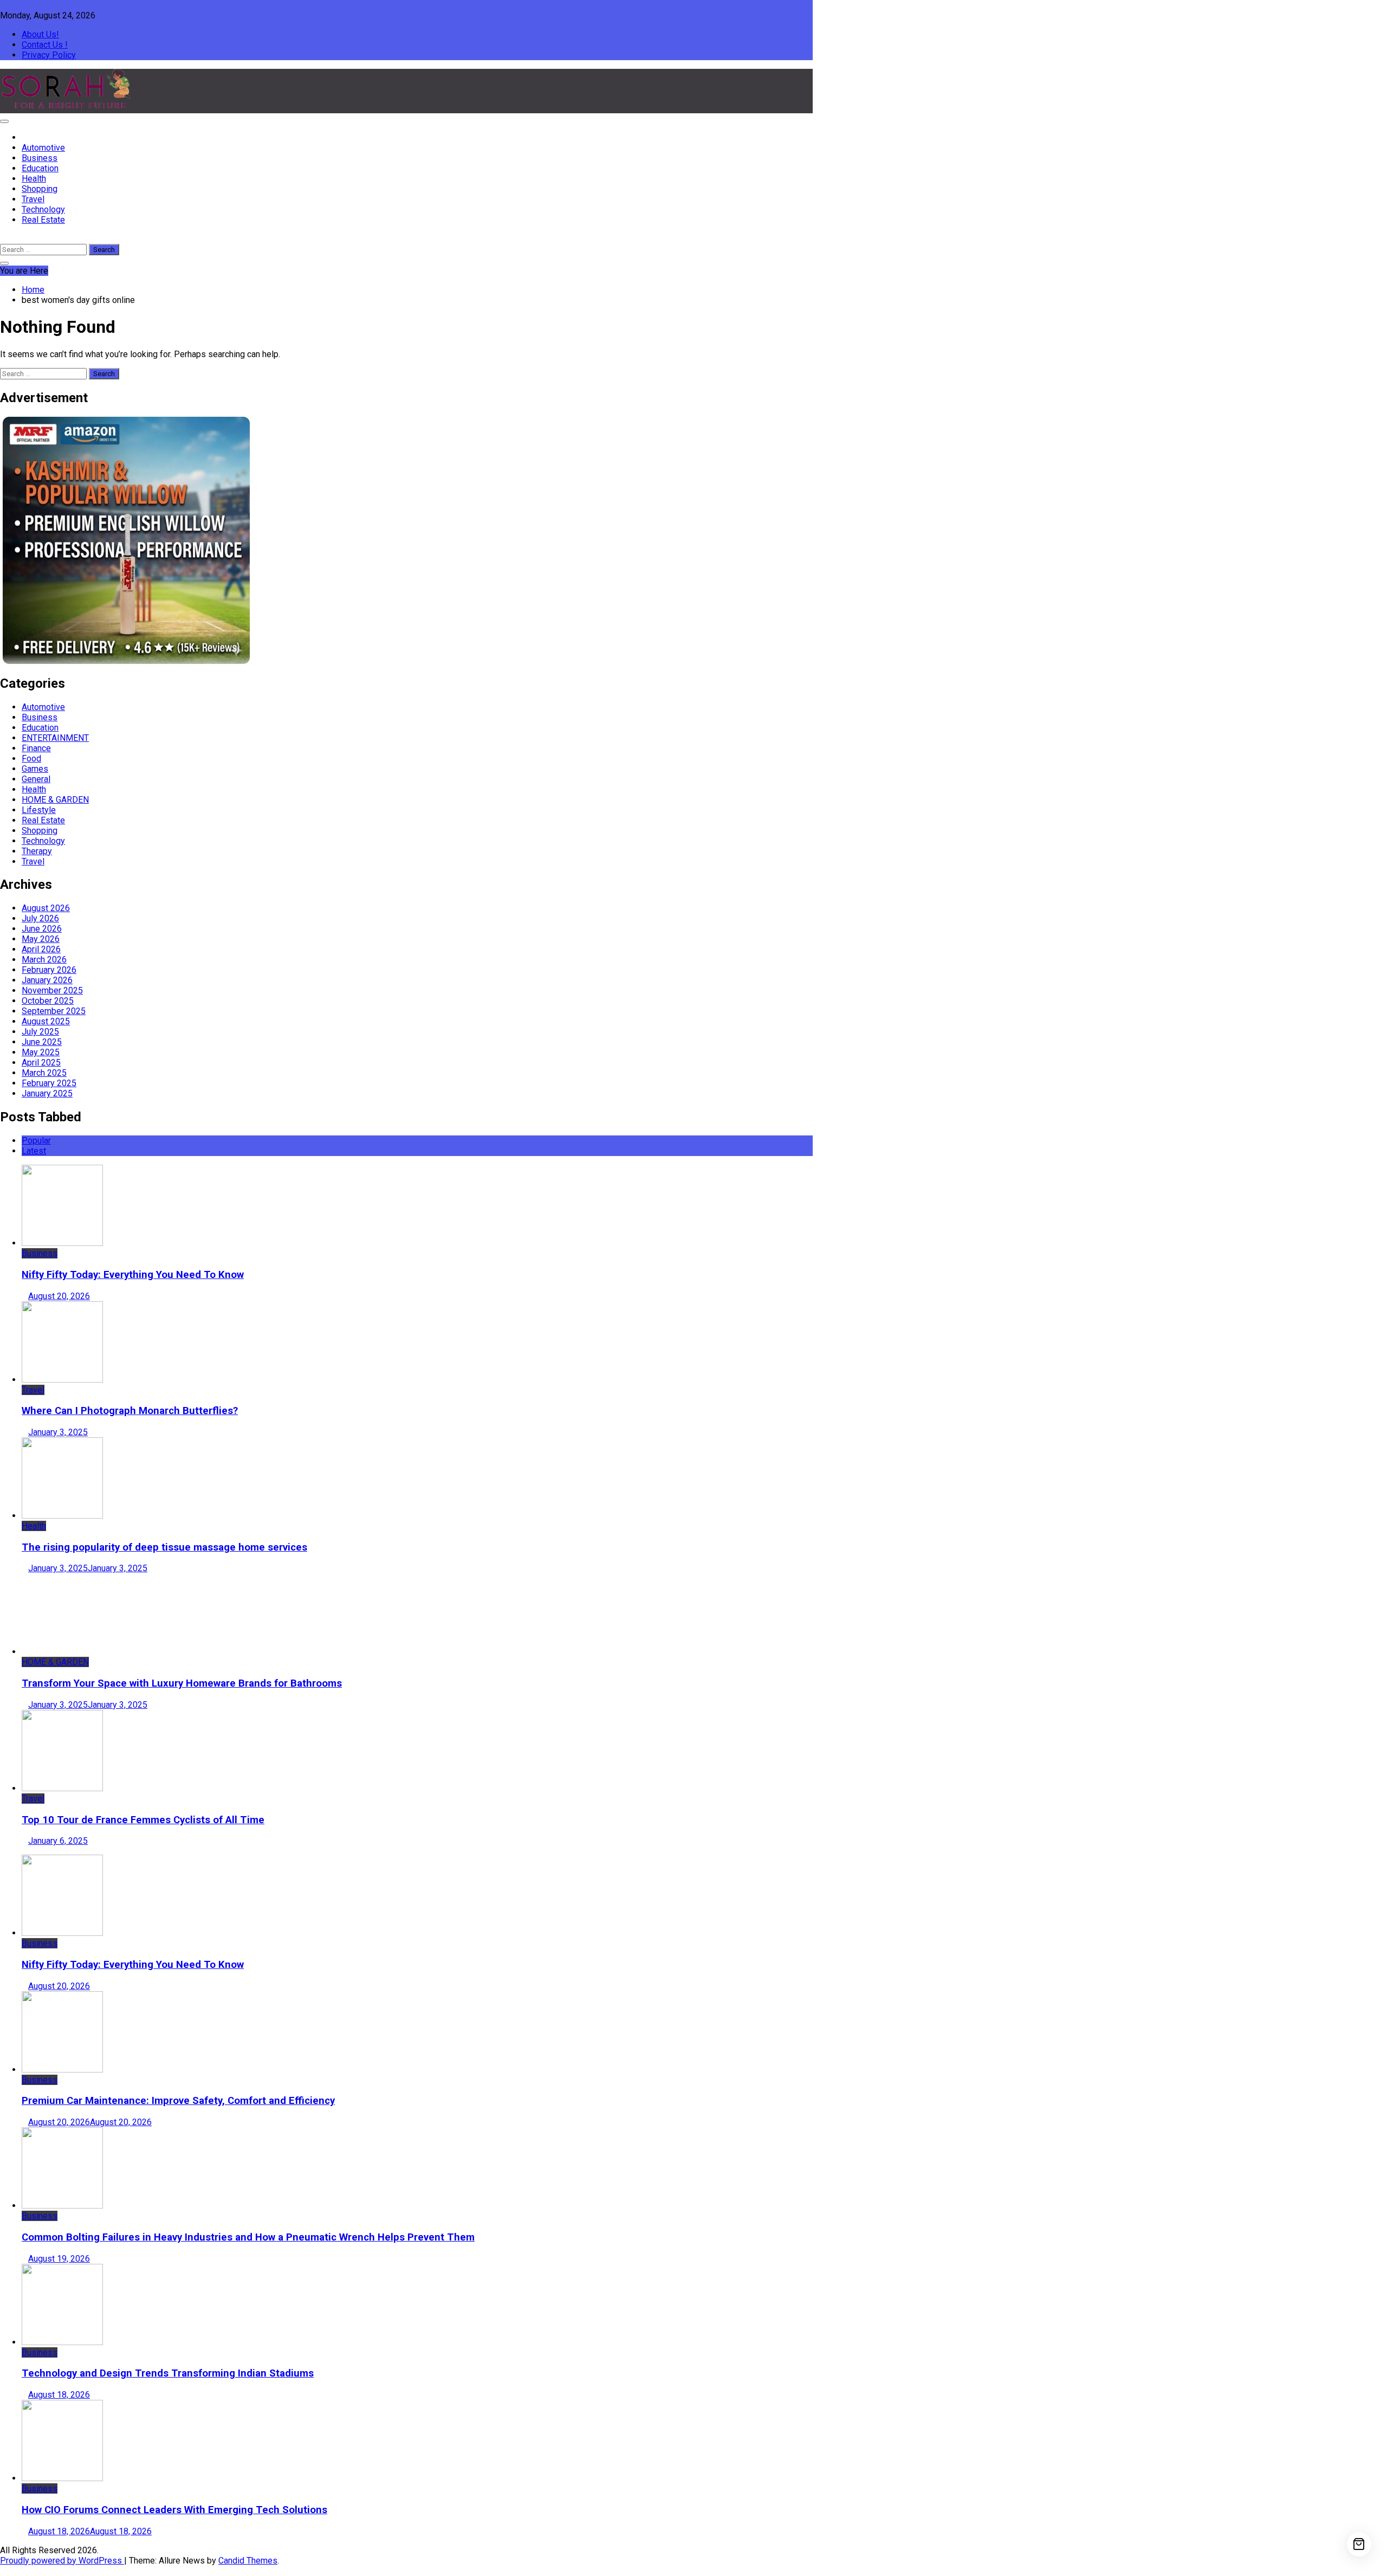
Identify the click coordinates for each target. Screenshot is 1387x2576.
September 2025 (54, 1011)
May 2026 (41, 939)
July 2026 (40, 918)
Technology (43, 209)
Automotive (43, 148)
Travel (33, 199)
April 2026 (41, 949)
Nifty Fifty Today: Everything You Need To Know (133, 1275)
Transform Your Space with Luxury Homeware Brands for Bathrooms (182, 1683)
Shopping (40, 189)
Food (31, 758)
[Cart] (1359, 2544)
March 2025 (44, 1073)
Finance (36, 748)
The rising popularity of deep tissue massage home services (164, 1547)
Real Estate (43, 220)
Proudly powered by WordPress (62, 2561)
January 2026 (47, 980)
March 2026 (44, 960)
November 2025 (52, 990)
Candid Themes (248, 2561)
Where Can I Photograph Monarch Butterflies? (130, 1411)
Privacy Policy (49, 55)
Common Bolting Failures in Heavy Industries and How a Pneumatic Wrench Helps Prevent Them (248, 2237)
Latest (34, 1151)
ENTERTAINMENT (55, 738)
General (36, 779)
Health (34, 179)
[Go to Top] (3, 2571)
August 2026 (46, 908)
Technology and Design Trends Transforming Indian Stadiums (168, 2373)
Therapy (37, 851)
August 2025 (46, 1021)
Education (40, 168)
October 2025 (48, 1001)
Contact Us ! (45, 45)
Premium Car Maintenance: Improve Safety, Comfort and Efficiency (178, 2101)
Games (35, 769)
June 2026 (42, 929)
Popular (36, 1141)
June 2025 (42, 1042)
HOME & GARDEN (55, 800)
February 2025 (49, 1083)
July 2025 (40, 1032)
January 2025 (47, 1093)
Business (40, 158)
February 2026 (49, 970)
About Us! (40, 34)
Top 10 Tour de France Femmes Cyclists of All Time (143, 1820)
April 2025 (41, 1063)
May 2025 (41, 1052)
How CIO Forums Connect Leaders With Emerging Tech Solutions (174, 2510)
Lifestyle (39, 810)
